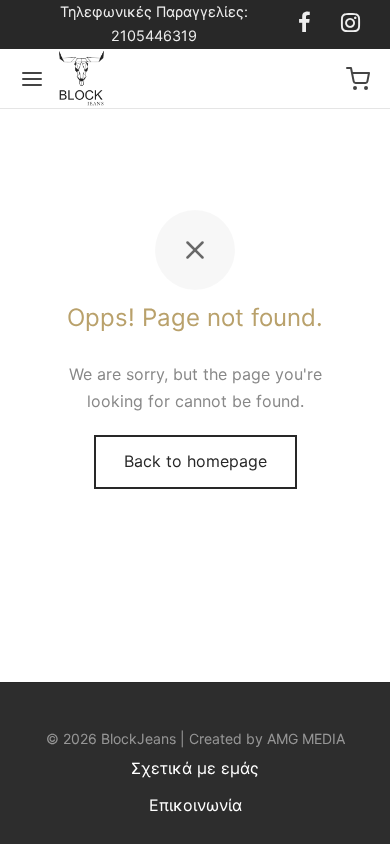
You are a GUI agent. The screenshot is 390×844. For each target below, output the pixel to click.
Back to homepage (195, 461)
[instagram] (350, 24)
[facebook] (304, 24)
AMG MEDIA (306, 738)
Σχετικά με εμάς (195, 768)
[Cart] (358, 79)
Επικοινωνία (195, 805)
